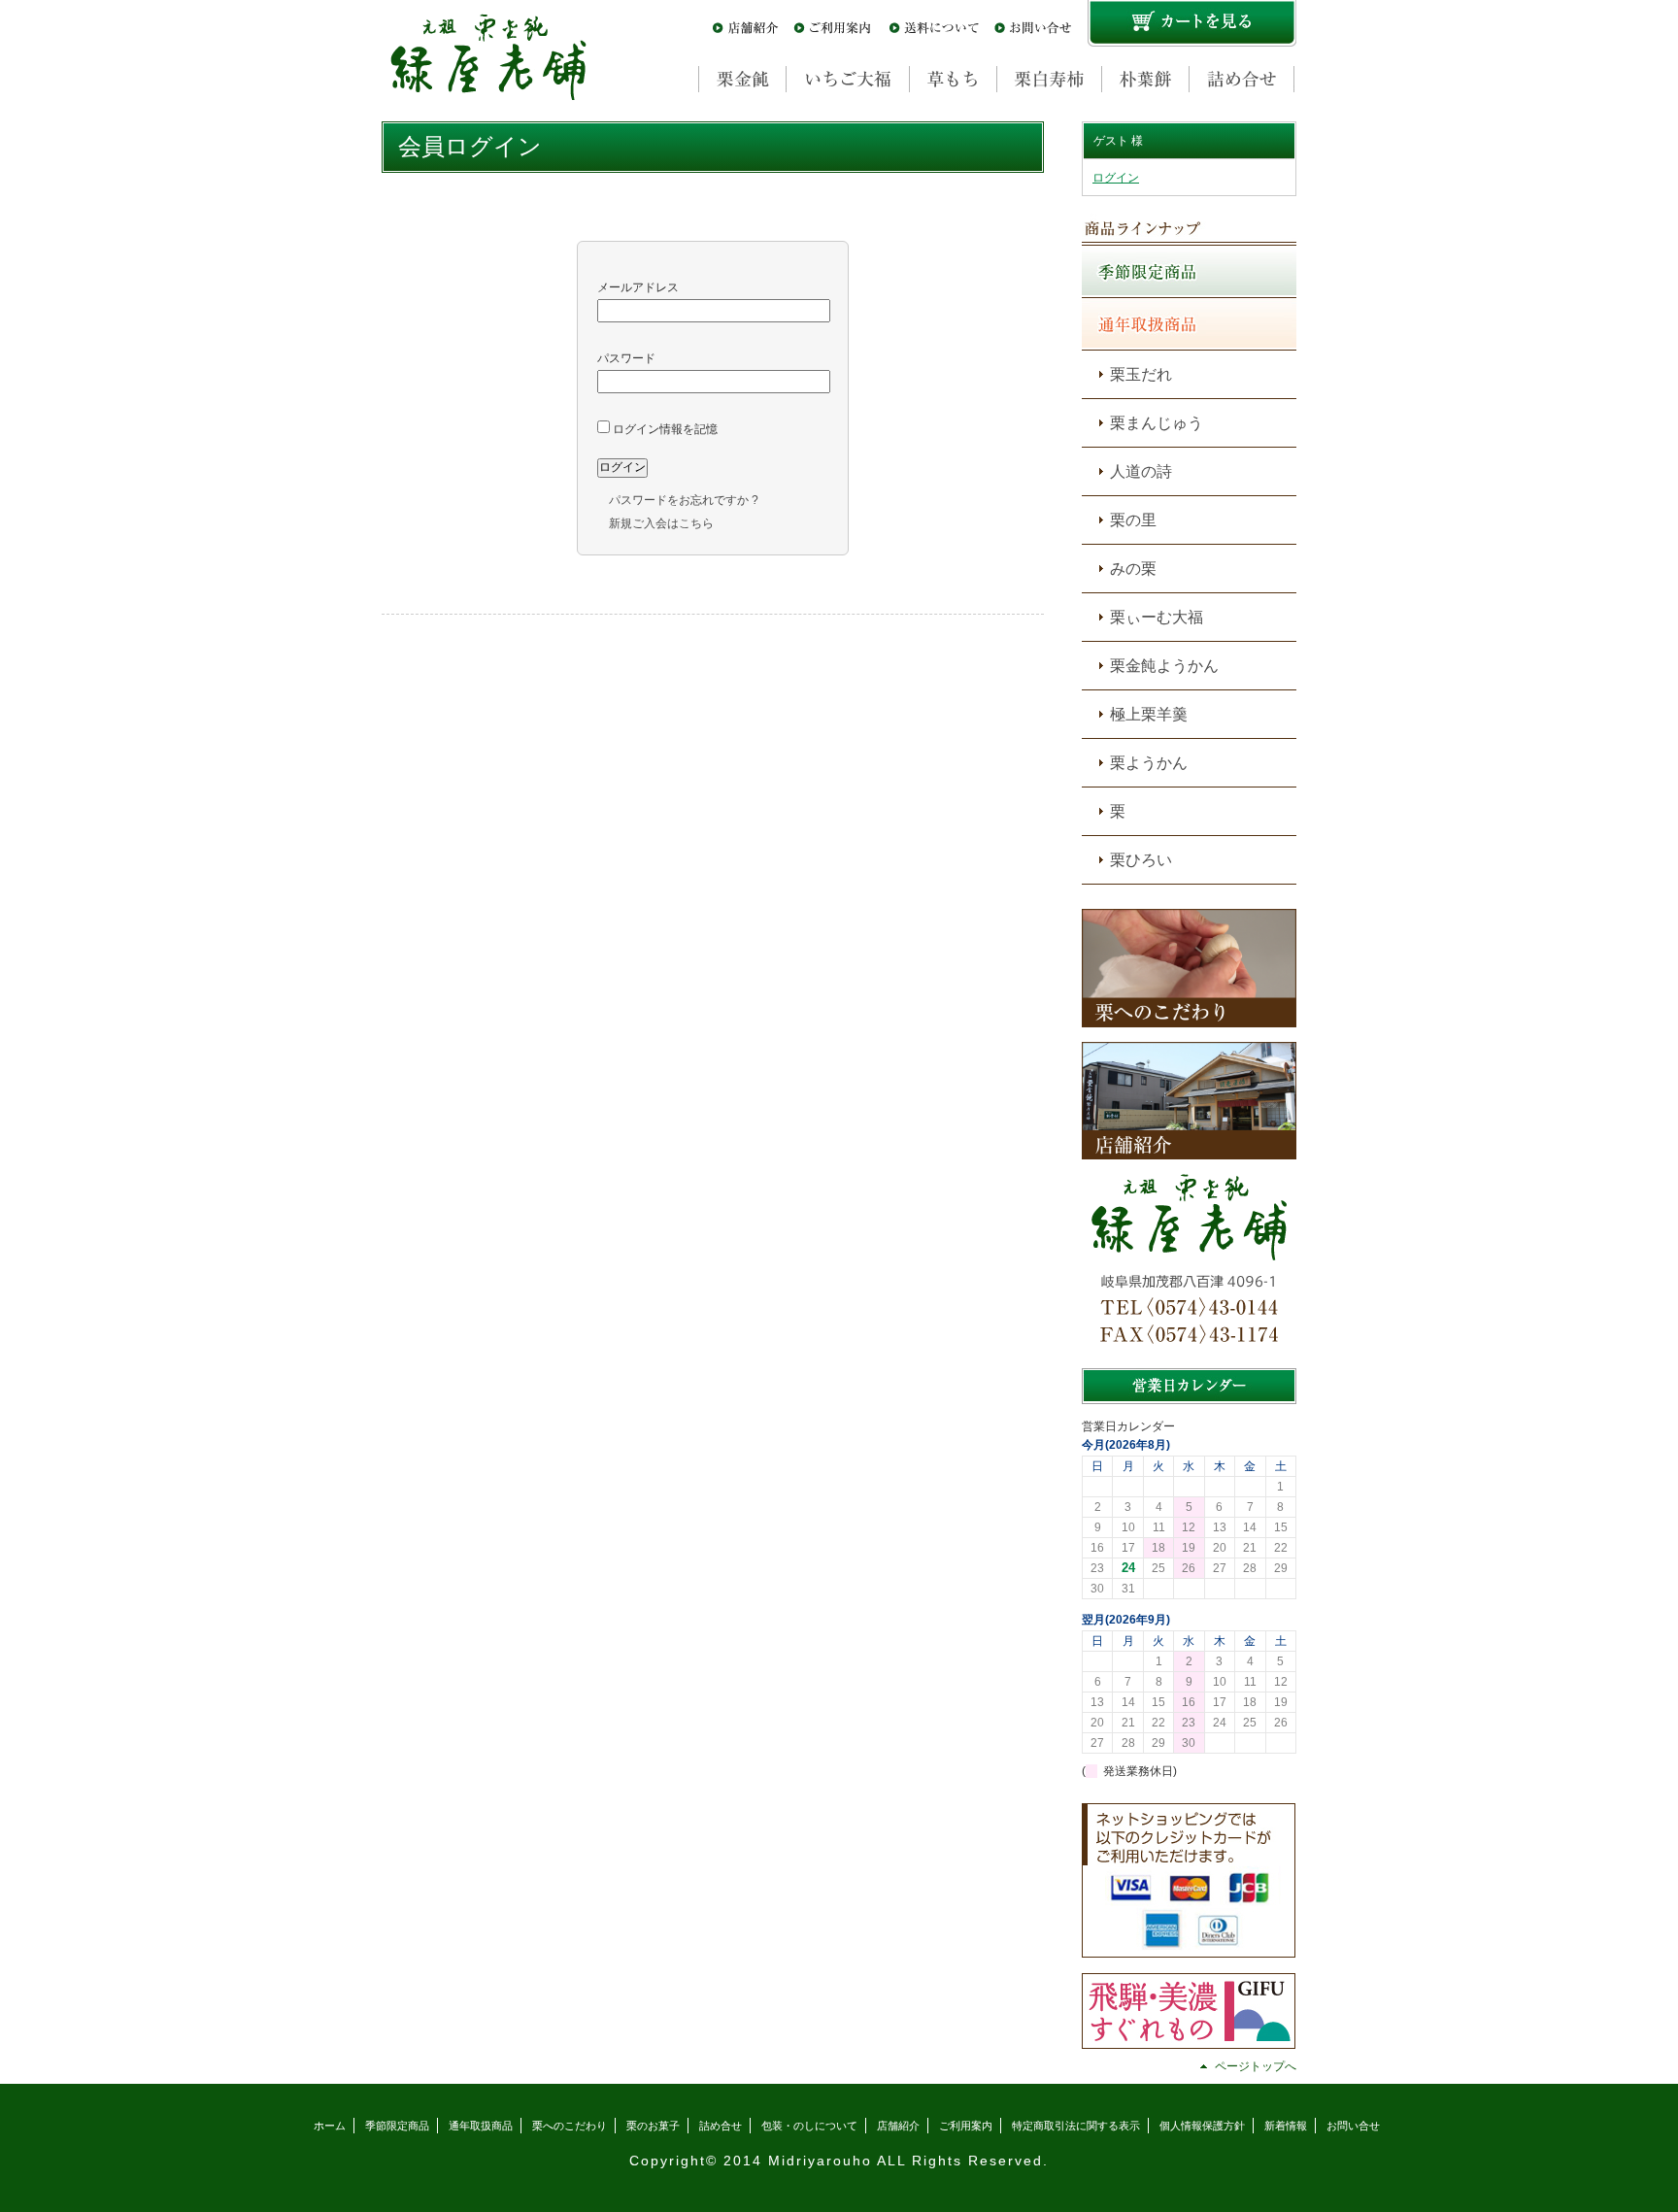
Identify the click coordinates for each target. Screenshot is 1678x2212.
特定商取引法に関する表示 (1076, 2126)
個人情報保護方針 (1202, 2126)
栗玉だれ (1141, 374)
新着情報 (1286, 2126)
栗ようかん (1149, 763)
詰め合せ (721, 2126)
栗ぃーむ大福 (1157, 617)
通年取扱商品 (481, 2126)
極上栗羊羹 (1149, 714)
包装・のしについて (809, 2126)
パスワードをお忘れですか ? (684, 500)
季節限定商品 (397, 2126)
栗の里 (1133, 520)
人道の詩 (1141, 471)
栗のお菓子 (653, 2126)
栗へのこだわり (570, 2126)
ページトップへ (1256, 2066)
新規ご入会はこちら (661, 523)
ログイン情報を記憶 (664, 429)
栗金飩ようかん (1164, 666)
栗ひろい (1141, 860)
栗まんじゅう (1157, 423)
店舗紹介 (898, 2126)
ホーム (330, 2126)
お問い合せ (1353, 2126)
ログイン (1116, 178)
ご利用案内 (966, 2126)
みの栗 (1133, 569)
